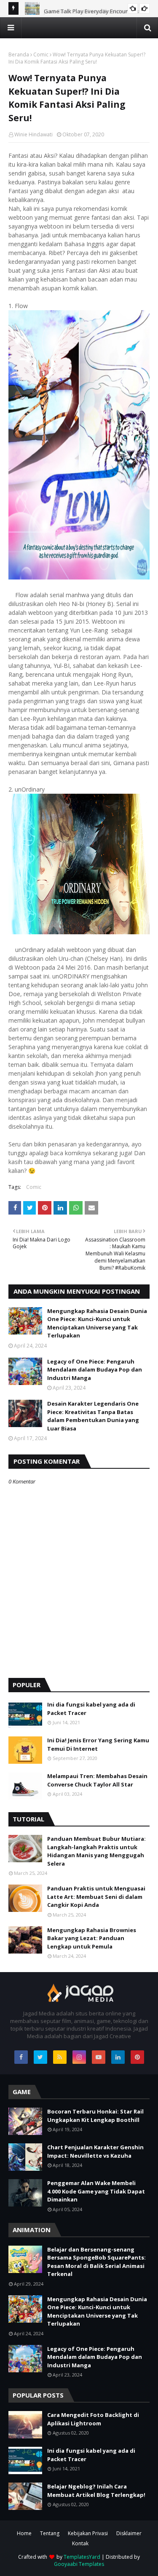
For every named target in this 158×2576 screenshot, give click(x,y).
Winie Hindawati (33, 134)
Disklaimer (129, 2533)
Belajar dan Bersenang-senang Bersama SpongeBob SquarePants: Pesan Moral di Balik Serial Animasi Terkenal (96, 2262)
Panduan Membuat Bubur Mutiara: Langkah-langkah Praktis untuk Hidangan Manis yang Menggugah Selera (96, 1851)
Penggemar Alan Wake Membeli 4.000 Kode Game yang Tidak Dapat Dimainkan (96, 2191)
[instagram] (79, 2057)
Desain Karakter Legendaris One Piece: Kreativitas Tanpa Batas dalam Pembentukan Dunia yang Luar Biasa (93, 1416)
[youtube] (99, 2057)
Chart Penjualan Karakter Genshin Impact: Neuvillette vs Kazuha (95, 2151)
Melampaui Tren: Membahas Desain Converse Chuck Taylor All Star (97, 1780)
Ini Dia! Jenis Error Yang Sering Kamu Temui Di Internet (98, 1744)
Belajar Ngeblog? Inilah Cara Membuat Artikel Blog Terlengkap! (96, 2491)
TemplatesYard (82, 2557)
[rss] (60, 2057)
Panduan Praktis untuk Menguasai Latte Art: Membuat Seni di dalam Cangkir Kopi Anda (96, 1897)
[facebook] (21, 2057)
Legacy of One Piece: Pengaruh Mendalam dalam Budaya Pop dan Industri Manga (95, 1370)
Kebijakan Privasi (88, 2533)
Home (24, 2533)
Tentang (50, 2533)
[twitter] (40, 2057)
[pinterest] (137, 2057)
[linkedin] (118, 2057)
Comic (41, 54)
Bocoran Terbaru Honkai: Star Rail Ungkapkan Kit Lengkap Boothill (95, 2116)
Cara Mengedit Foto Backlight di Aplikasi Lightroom (93, 2419)
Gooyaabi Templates (79, 2564)
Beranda (19, 54)
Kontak (80, 2543)
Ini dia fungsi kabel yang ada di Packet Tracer (91, 1709)
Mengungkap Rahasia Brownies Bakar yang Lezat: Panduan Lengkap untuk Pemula (92, 1938)
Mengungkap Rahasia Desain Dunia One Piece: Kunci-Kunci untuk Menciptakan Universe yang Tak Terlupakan (97, 1323)
